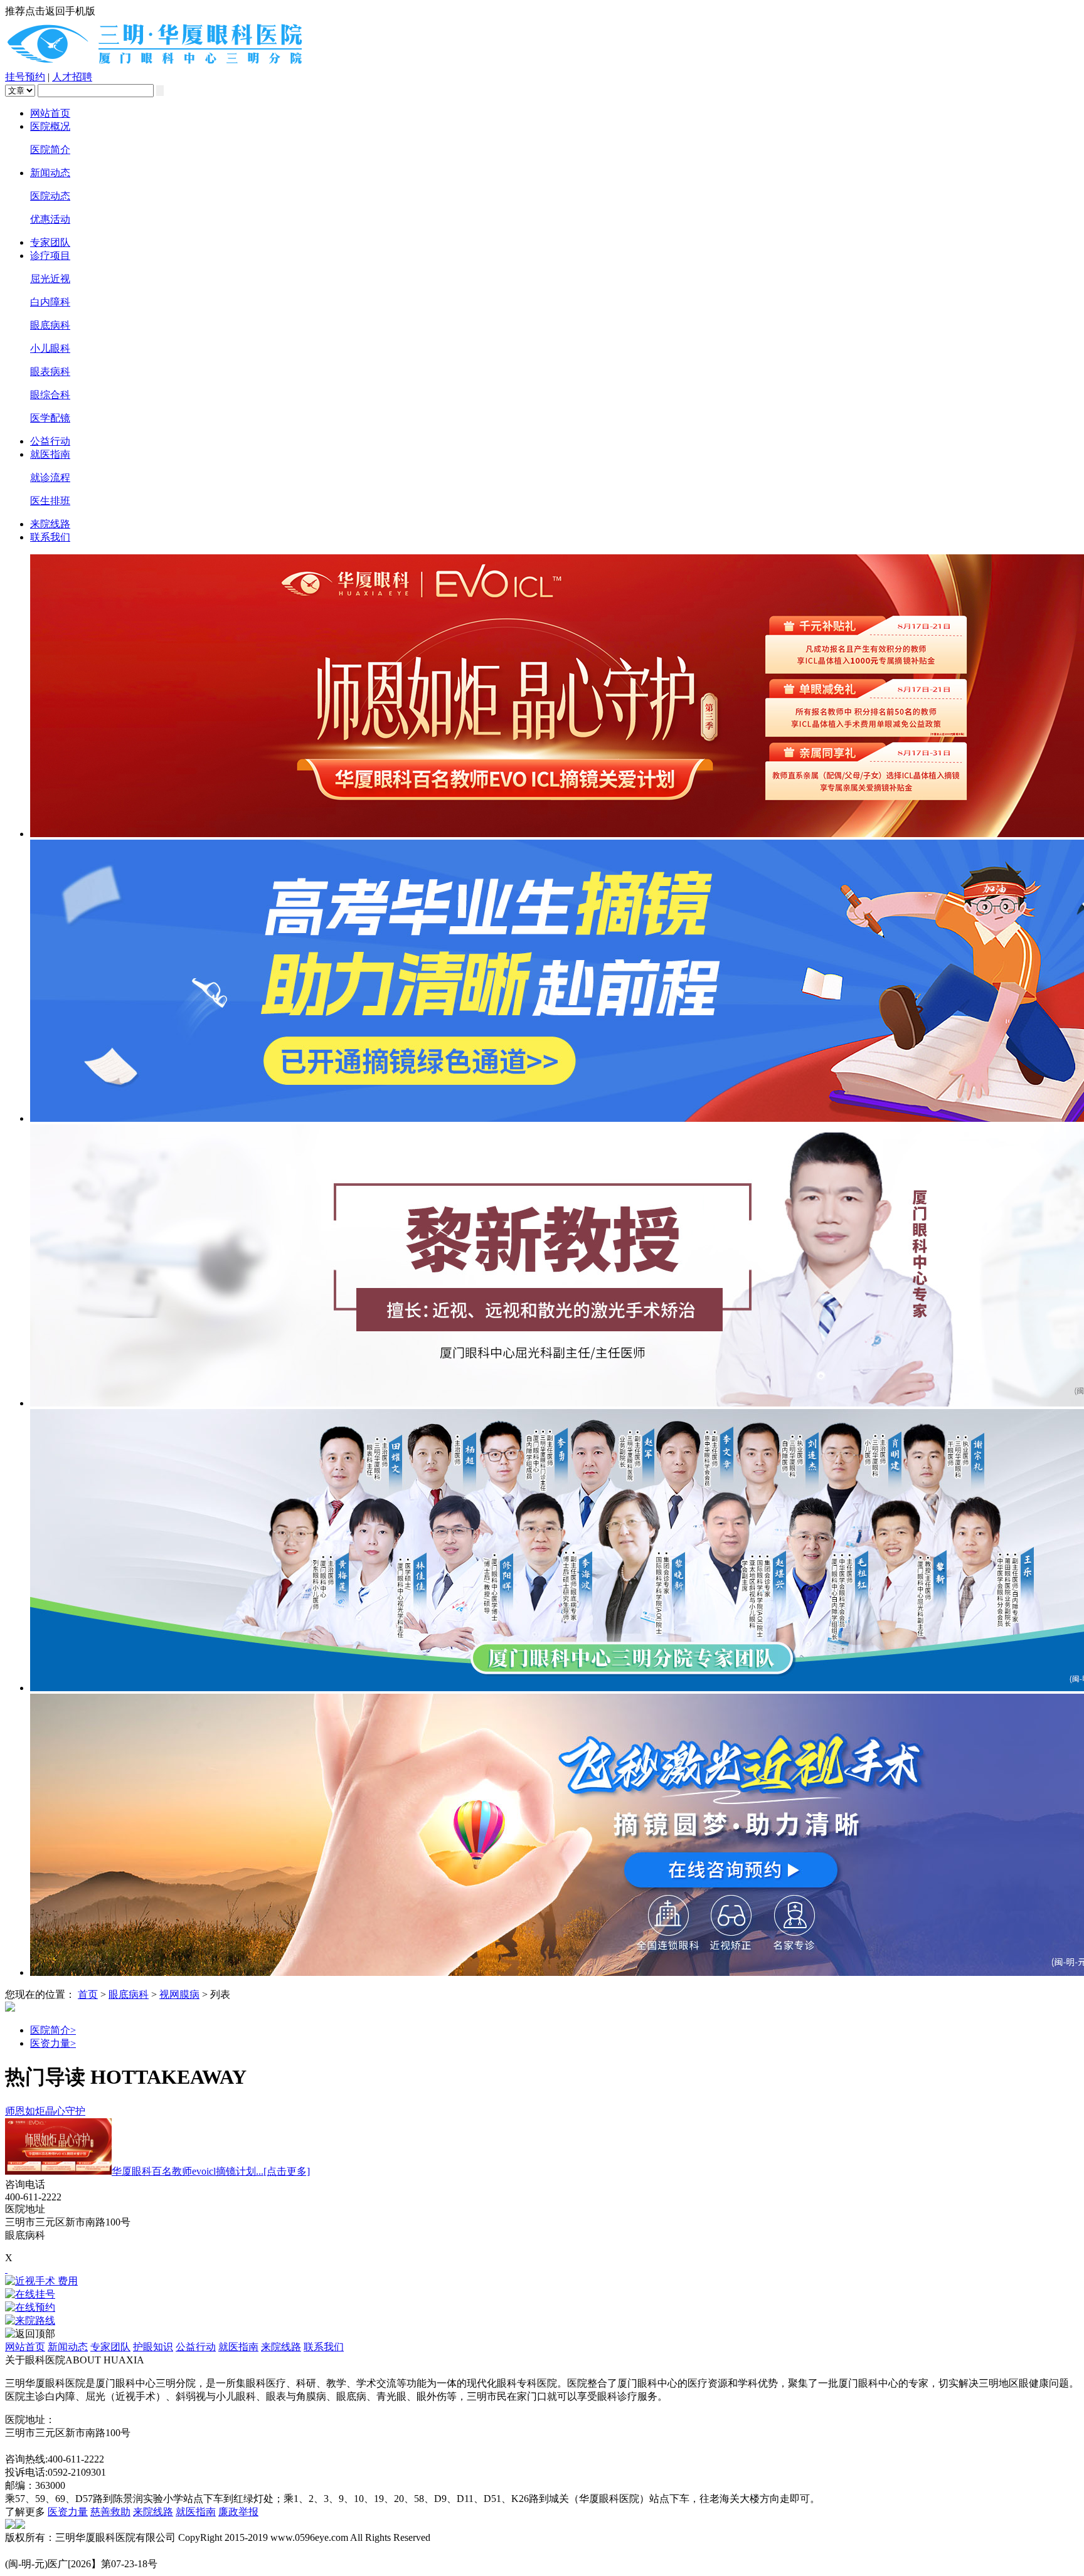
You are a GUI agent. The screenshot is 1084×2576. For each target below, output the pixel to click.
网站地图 (25, 2446)
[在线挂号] (542, 2295)
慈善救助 (110, 2512)
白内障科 (50, 302)
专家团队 (50, 242)
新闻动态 (50, 173)
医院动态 (50, 196)
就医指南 (50, 454)
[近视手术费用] (542, 2282)
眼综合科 (50, 395)
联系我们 (50, 537)
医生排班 (50, 501)
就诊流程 (50, 478)
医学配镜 (50, 418)
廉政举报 (238, 2512)
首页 (88, 1994)
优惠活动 (50, 219)
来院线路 (50, 524)
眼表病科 (50, 372)
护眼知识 (153, 2347)
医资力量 (53, 2043)
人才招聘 (72, 77)
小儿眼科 (50, 348)
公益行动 (50, 441)
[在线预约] (542, 2308)
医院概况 (50, 126)
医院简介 (50, 150)
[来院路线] (542, 2321)
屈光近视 (50, 279)
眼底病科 (50, 325)
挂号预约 (25, 77)
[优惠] (6, 2269)
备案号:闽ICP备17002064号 (64, 2551)
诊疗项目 (50, 256)
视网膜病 (179, 1994)
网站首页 (50, 113)
